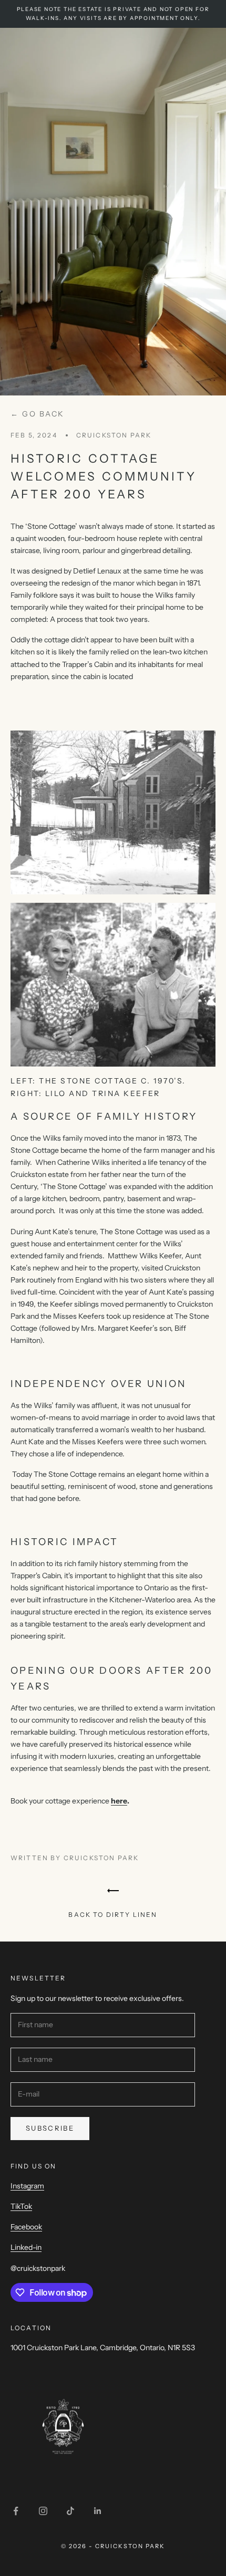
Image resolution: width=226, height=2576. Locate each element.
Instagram (27, 2186)
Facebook (26, 2227)
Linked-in (26, 2247)
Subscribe (50, 2128)
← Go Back (38, 414)
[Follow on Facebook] (16, 2511)
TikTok (21, 2206)
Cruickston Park (114, 435)
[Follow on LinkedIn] (98, 2511)
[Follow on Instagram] (43, 2511)
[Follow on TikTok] (70, 2511)
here (119, 1801)
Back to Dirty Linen (113, 1915)
